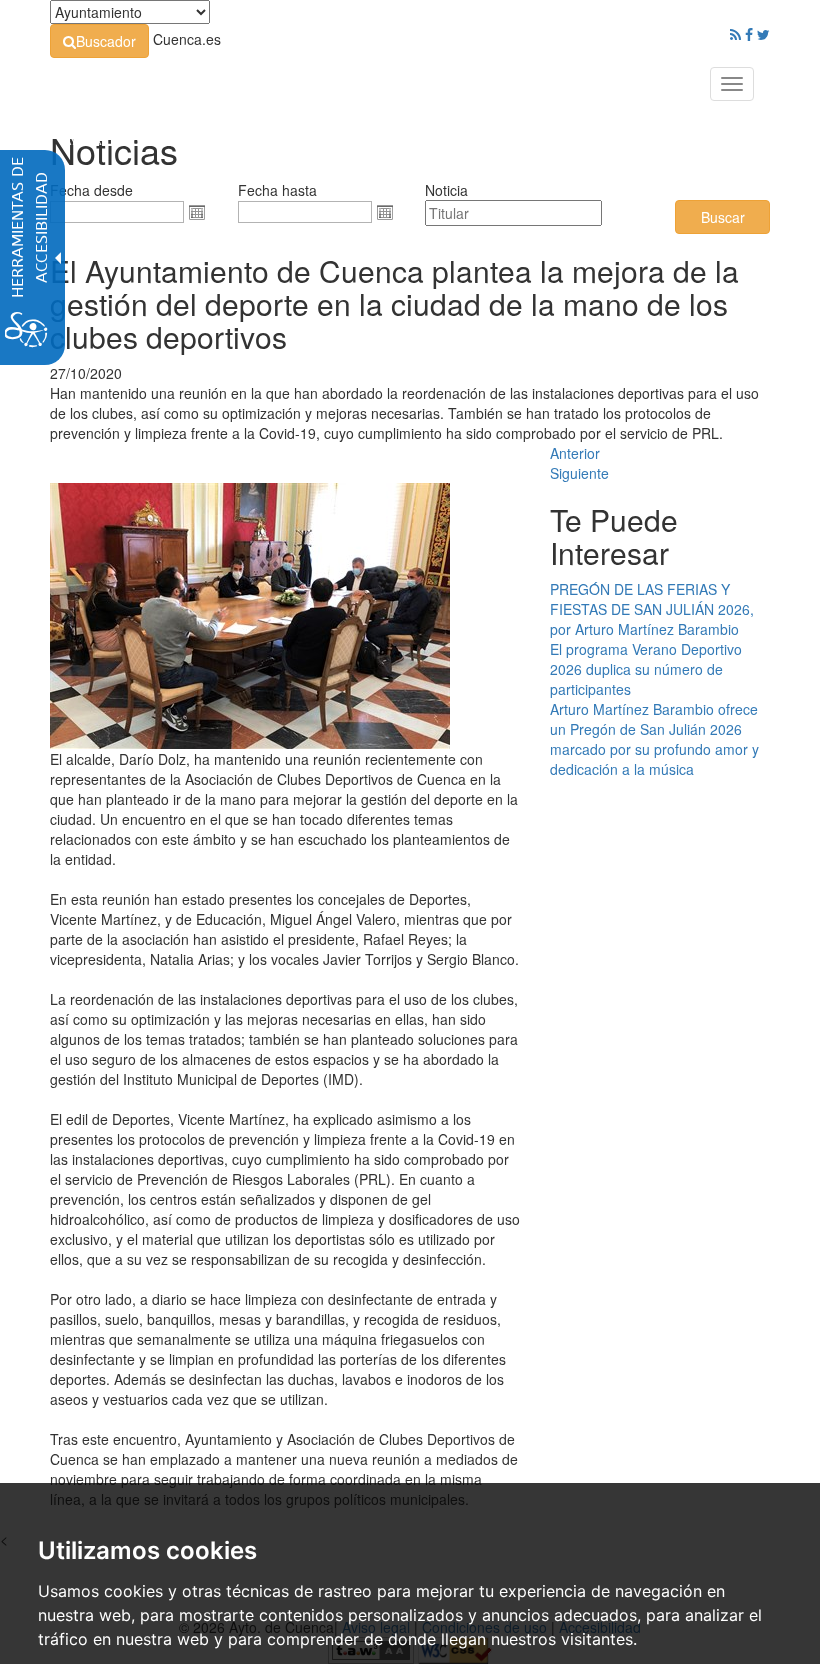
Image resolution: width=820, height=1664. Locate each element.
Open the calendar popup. (197, 212)
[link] (99, 41)
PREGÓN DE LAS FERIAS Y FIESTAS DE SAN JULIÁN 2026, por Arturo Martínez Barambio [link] (652, 609)
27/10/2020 (86, 373)
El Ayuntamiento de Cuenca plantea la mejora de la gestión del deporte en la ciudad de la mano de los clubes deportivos (394, 303)
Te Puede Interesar (614, 536)
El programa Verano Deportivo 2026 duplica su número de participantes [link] (646, 669)
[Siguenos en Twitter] (763, 34)
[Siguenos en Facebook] (749, 34)
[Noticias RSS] (735, 34)
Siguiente (579, 473)
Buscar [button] (723, 217)
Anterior (575, 453)
